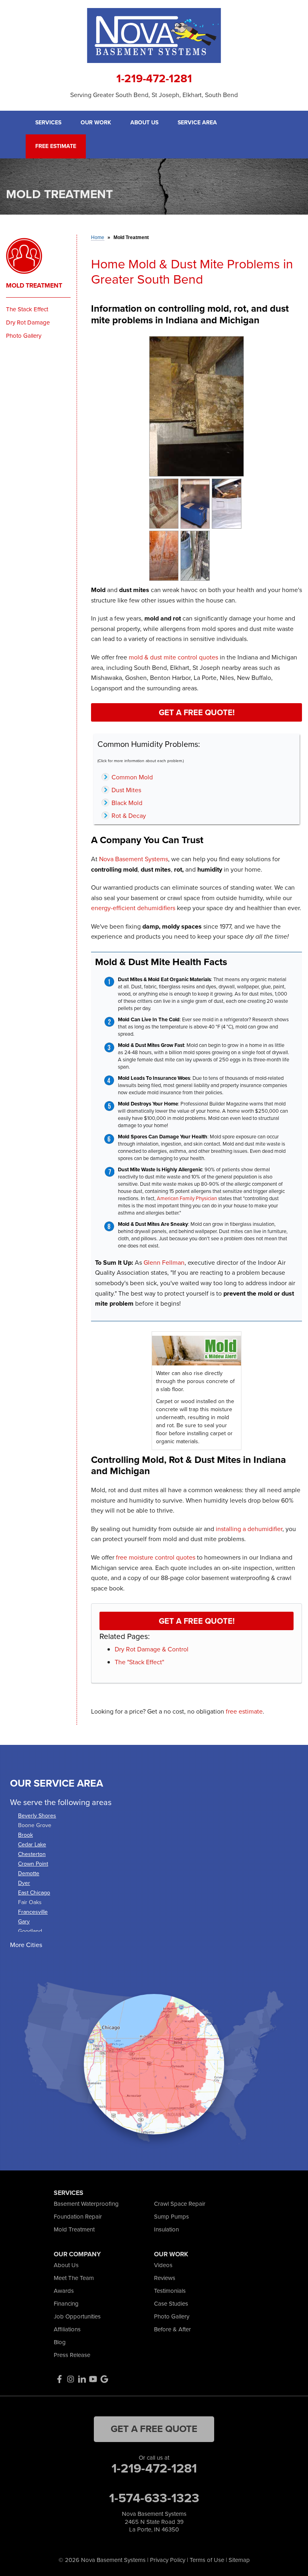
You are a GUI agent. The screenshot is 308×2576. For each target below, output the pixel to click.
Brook (25, 1835)
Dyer (24, 1883)
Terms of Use (207, 2560)
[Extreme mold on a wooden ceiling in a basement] (164, 555)
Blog (60, 2342)
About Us (144, 123)
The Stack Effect (27, 309)
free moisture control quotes (156, 1557)
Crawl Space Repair (180, 2204)
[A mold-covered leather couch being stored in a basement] (164, 503)
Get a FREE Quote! (197, 712)
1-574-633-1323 (154, 2498)
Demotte (29, 1873)
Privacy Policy (168, 2560)
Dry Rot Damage (28, 323)
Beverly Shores (37, 1816)
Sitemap (239, 2560)
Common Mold (132, 777)
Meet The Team (74, 2278)
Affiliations (67, 2329)
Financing (66, 2304)
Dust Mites (126, 790)
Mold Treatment (34, 286)
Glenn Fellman (164, 1263)
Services (48, 123)
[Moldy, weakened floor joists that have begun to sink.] (197, 406)
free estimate (244, 1711)
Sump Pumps (171, 2217)
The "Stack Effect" (139, 1662)
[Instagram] (71, 2379)
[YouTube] (93, 2379)
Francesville (33, 1912)
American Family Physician (187, 1198)
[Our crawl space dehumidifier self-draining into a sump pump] (195, 503)
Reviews (165, 2278)
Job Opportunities (77, 2316)
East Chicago (34, 1893)
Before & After (172, 2329)
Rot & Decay (129, 816)
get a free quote (154, 2429)
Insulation (166, 2229)
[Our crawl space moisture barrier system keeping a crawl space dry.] (226, 503)
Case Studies (171, 2304)
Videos (163, 2265)
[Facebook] (59, 2379)
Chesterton (32, 1854)
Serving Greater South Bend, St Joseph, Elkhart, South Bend (154, 95)
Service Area (197, 123)
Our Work (96, 123)
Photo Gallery (24, 336)
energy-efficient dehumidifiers (133, 908)
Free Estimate (56, 146)
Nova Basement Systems (134, 859)
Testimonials (170, 2291)
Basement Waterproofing (86, 2204)
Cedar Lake (32, 1845)
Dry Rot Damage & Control (152, 1649)
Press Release (72, 2355)
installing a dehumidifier (249, 1529)
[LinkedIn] (82, 2379)
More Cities (26, 1945)
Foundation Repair (78, 2217)
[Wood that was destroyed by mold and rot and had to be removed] (195, 555)
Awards (64, 2291)
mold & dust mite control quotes (173, 657)
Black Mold (127, 803)
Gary (24, 1922)
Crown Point (33, 1864)
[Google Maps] (104, 2379)
